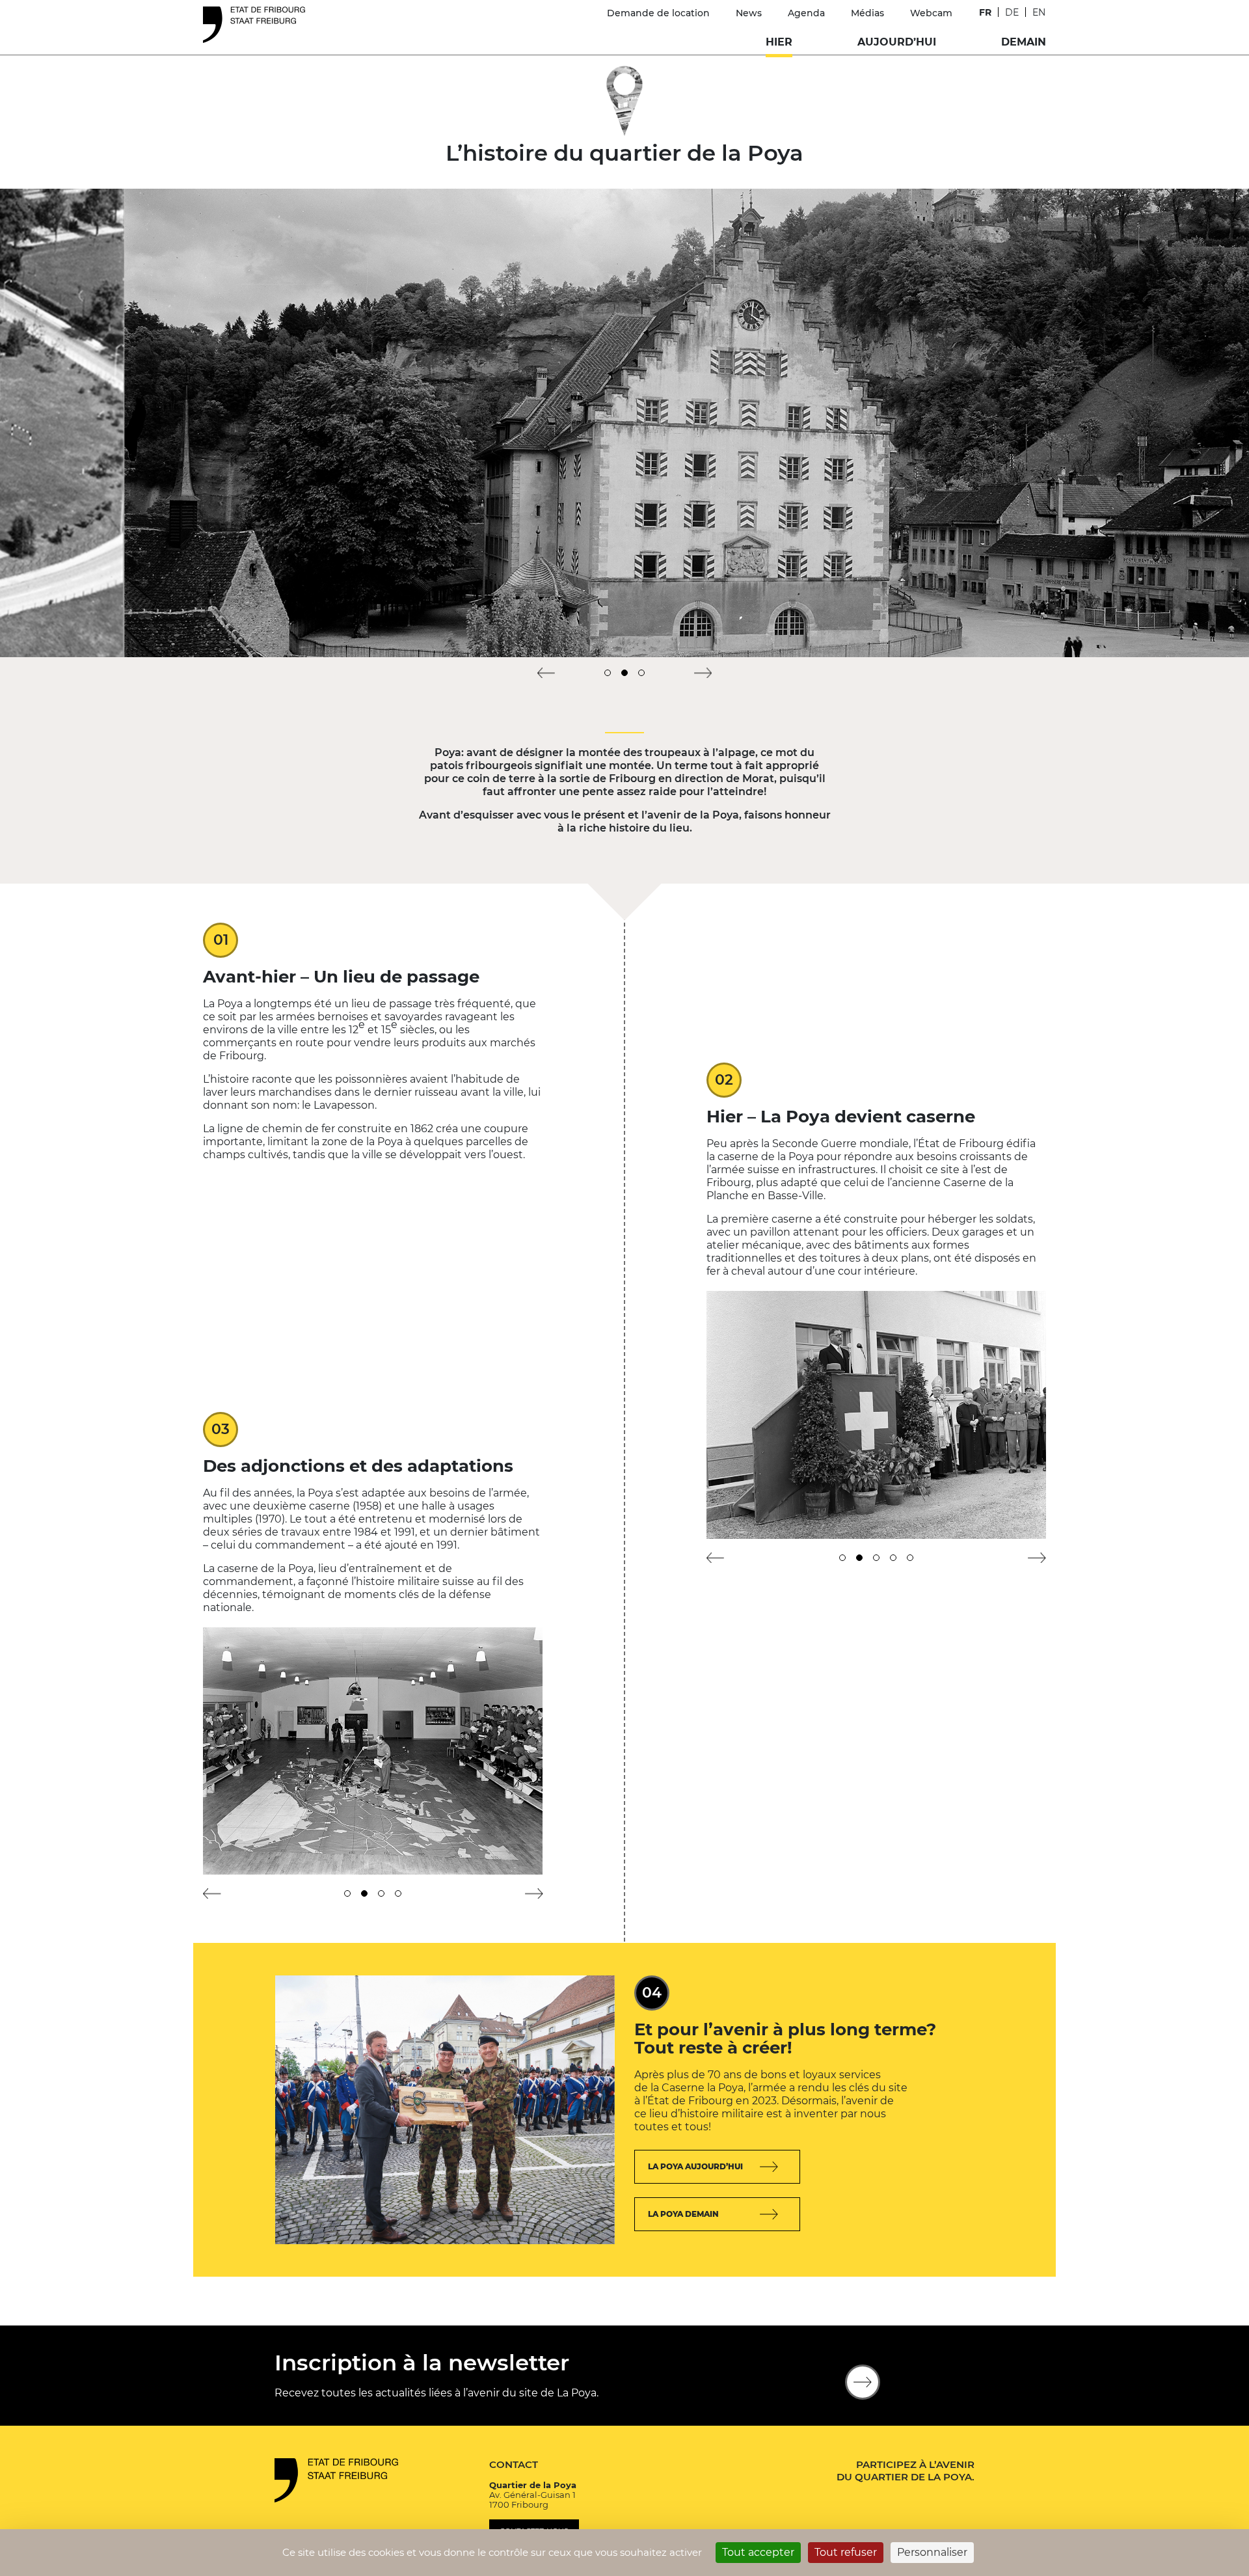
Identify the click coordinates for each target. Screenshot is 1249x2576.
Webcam (931, 13)
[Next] (703, 673)
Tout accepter (758, 2552)
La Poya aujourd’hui (695, 2166)
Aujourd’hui (897, 42)
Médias (867, 13)
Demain (1024, 42)
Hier (779, 42)
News (749, 13)
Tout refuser (846, 2552)
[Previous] (546, 673)
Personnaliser (932, 2552)
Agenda (806, 13)
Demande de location (658, 13)
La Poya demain (683, 2214)
